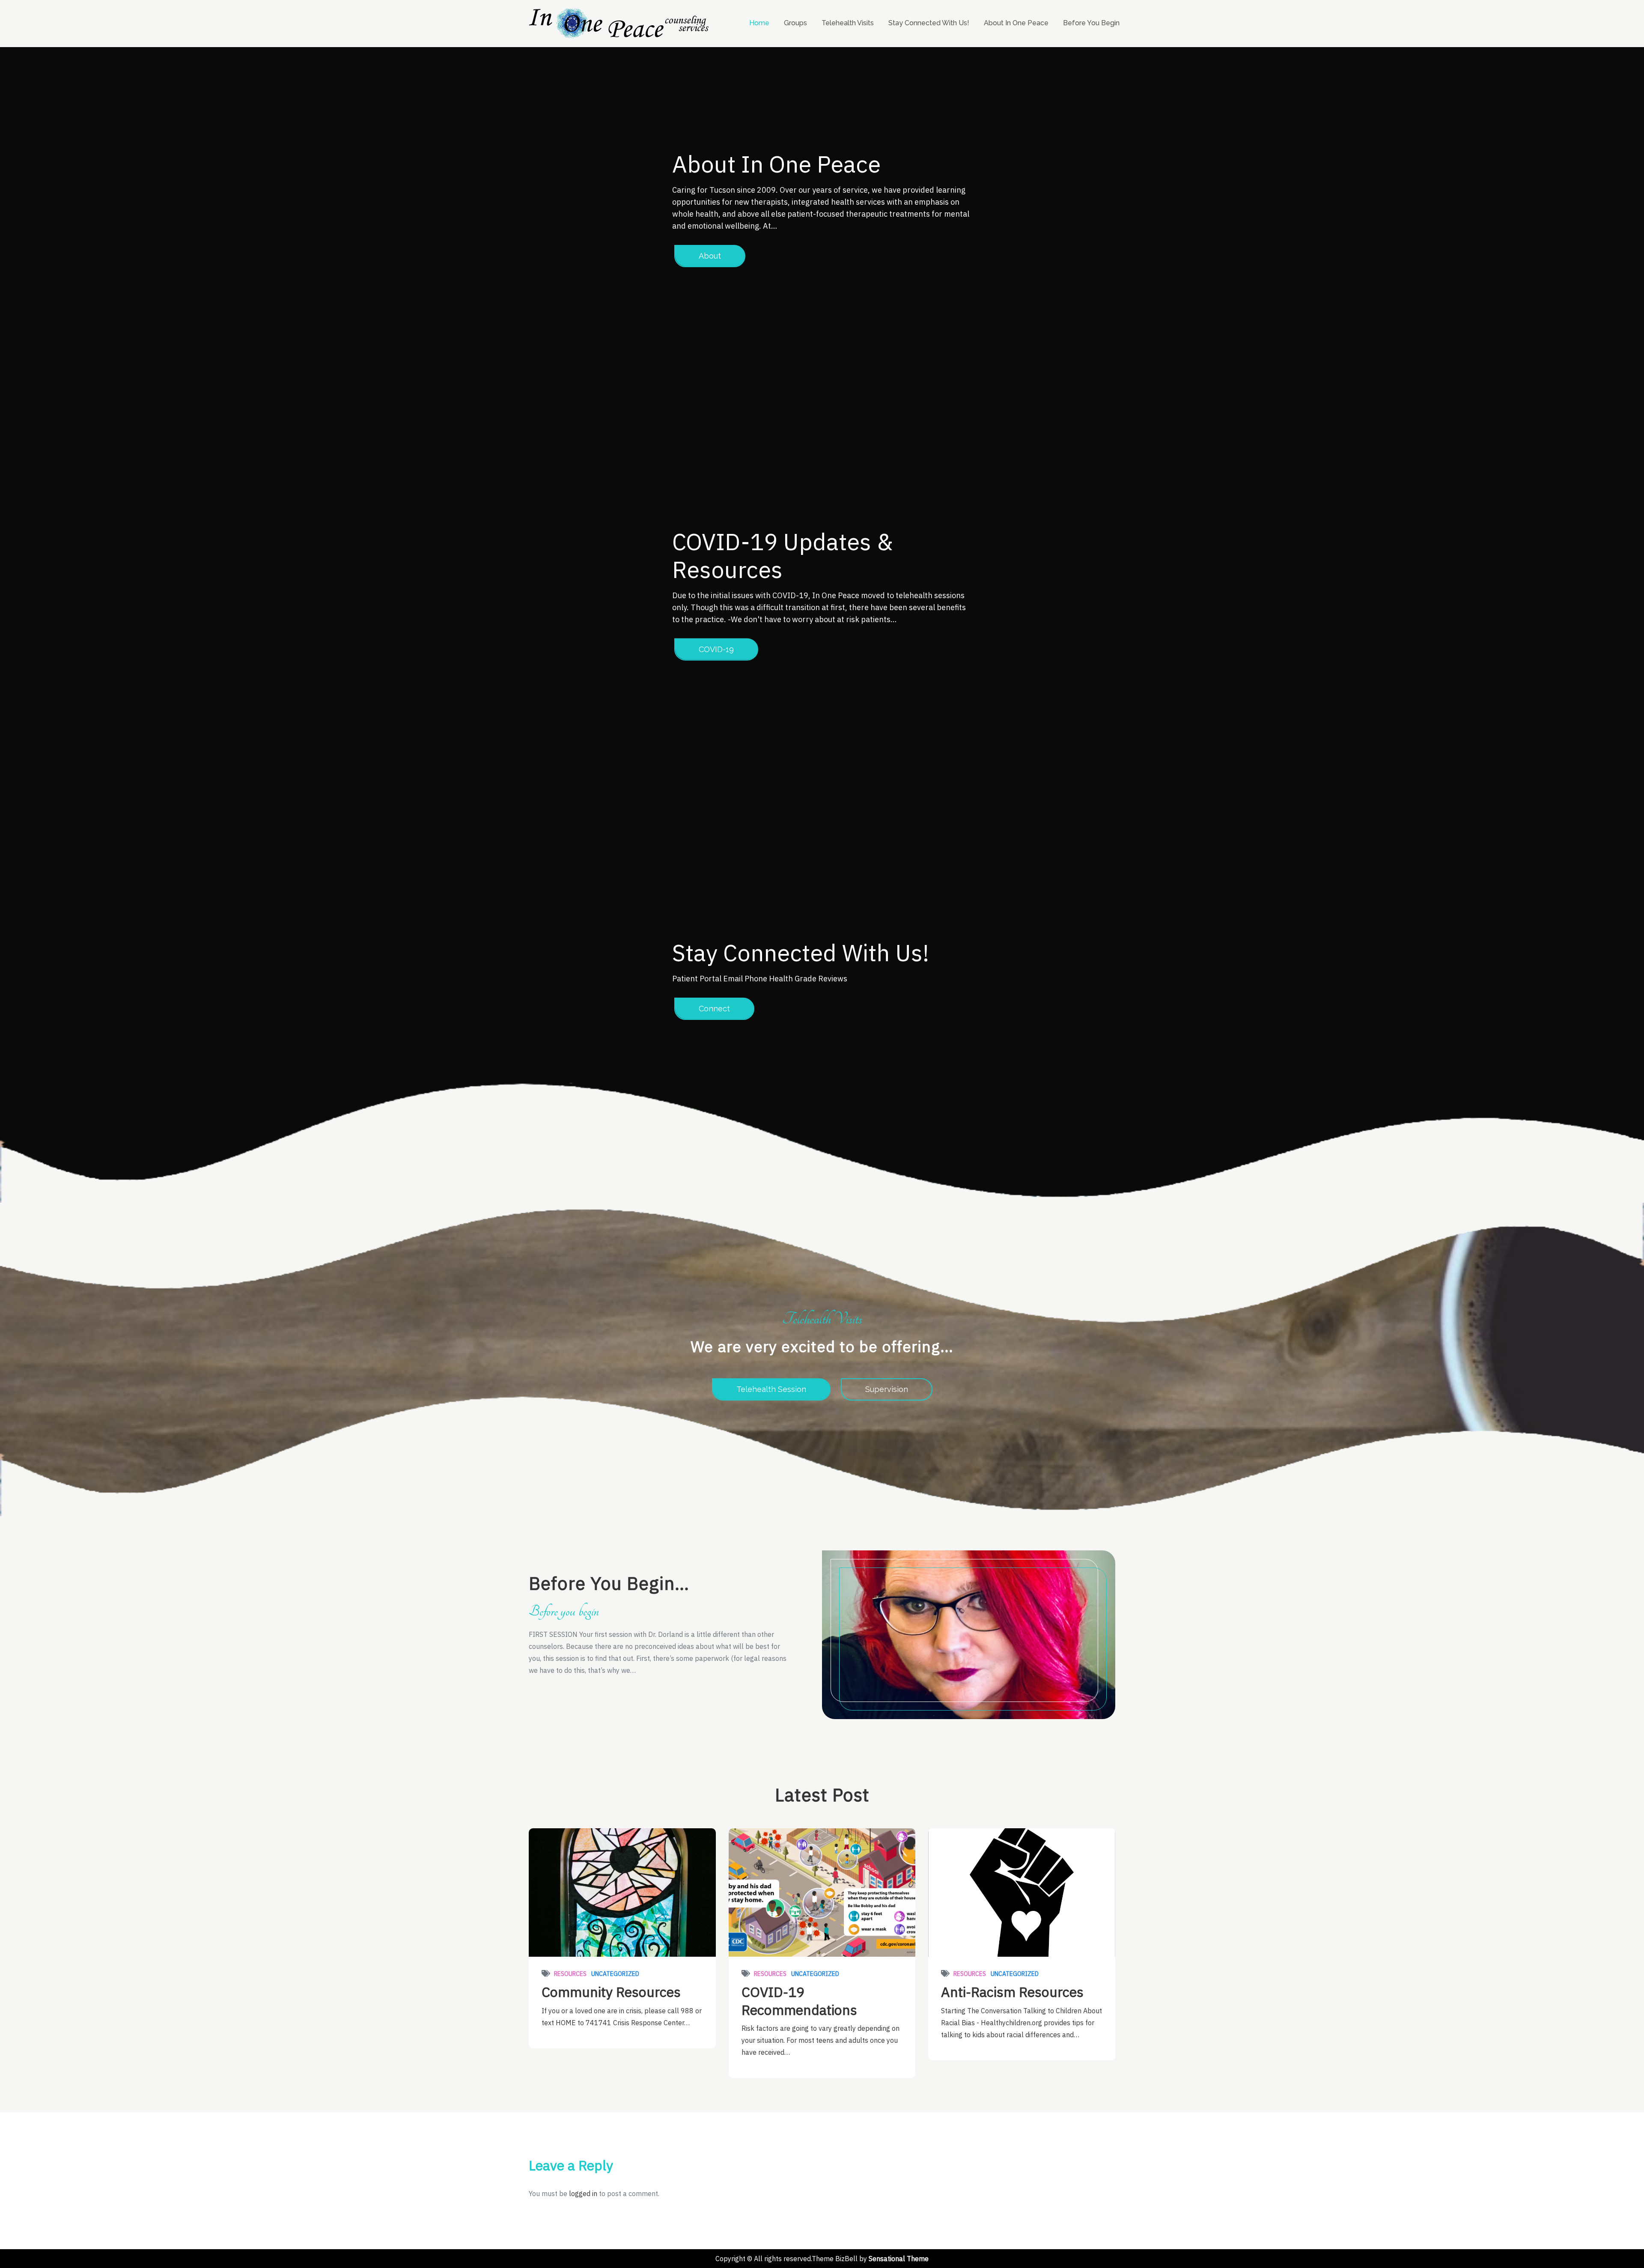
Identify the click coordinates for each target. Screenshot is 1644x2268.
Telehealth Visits (848, 23)
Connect (714, 1009)
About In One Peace (1016, 23)
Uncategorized (615, 1974)
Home (759, 23)
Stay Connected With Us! (929, 23)
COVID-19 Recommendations (799, 2001)
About (710, 256)
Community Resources (611, 1992)
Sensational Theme (899, 2259)
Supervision (887, 1389)
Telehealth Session (771, 1389)
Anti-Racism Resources (1012, 1992)
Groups (795, 23)
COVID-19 (716, 649)
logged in (583, 2193)
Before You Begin (1091, 23)
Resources (570, 1974)
